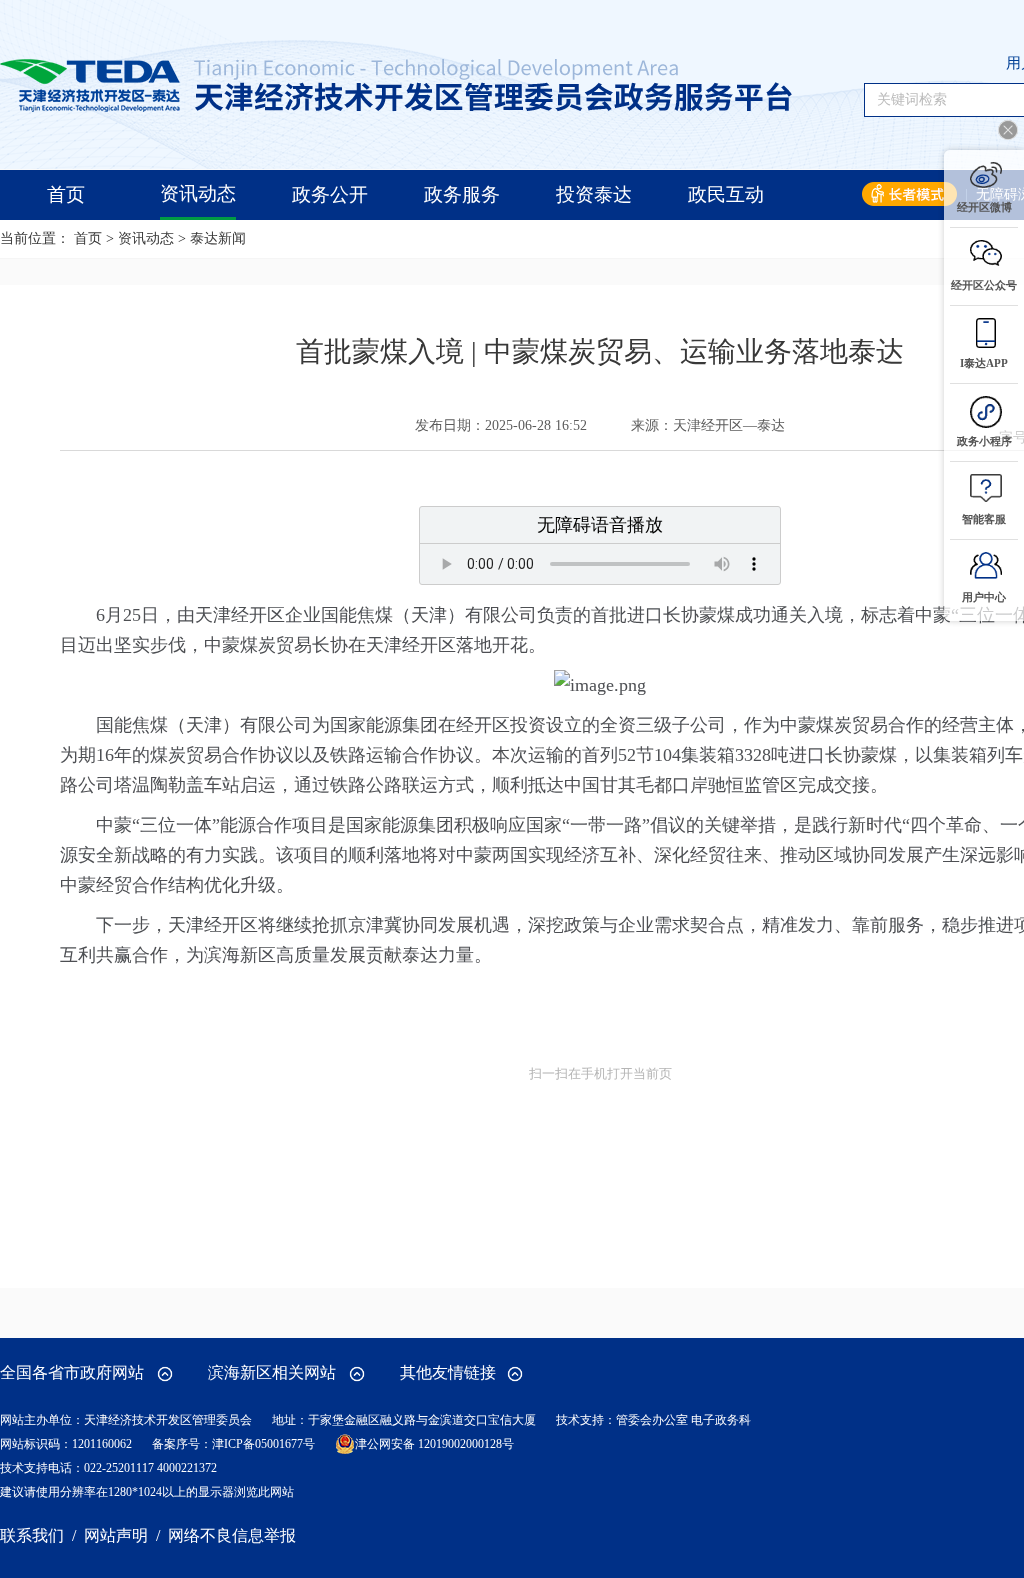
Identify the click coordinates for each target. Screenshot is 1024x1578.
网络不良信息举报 (232, 1535)
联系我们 (32, 1535)
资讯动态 (146, 238)
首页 (88, 238)
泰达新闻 (218, 238)
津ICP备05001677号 (263, 1444)
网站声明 (116, 1535)
